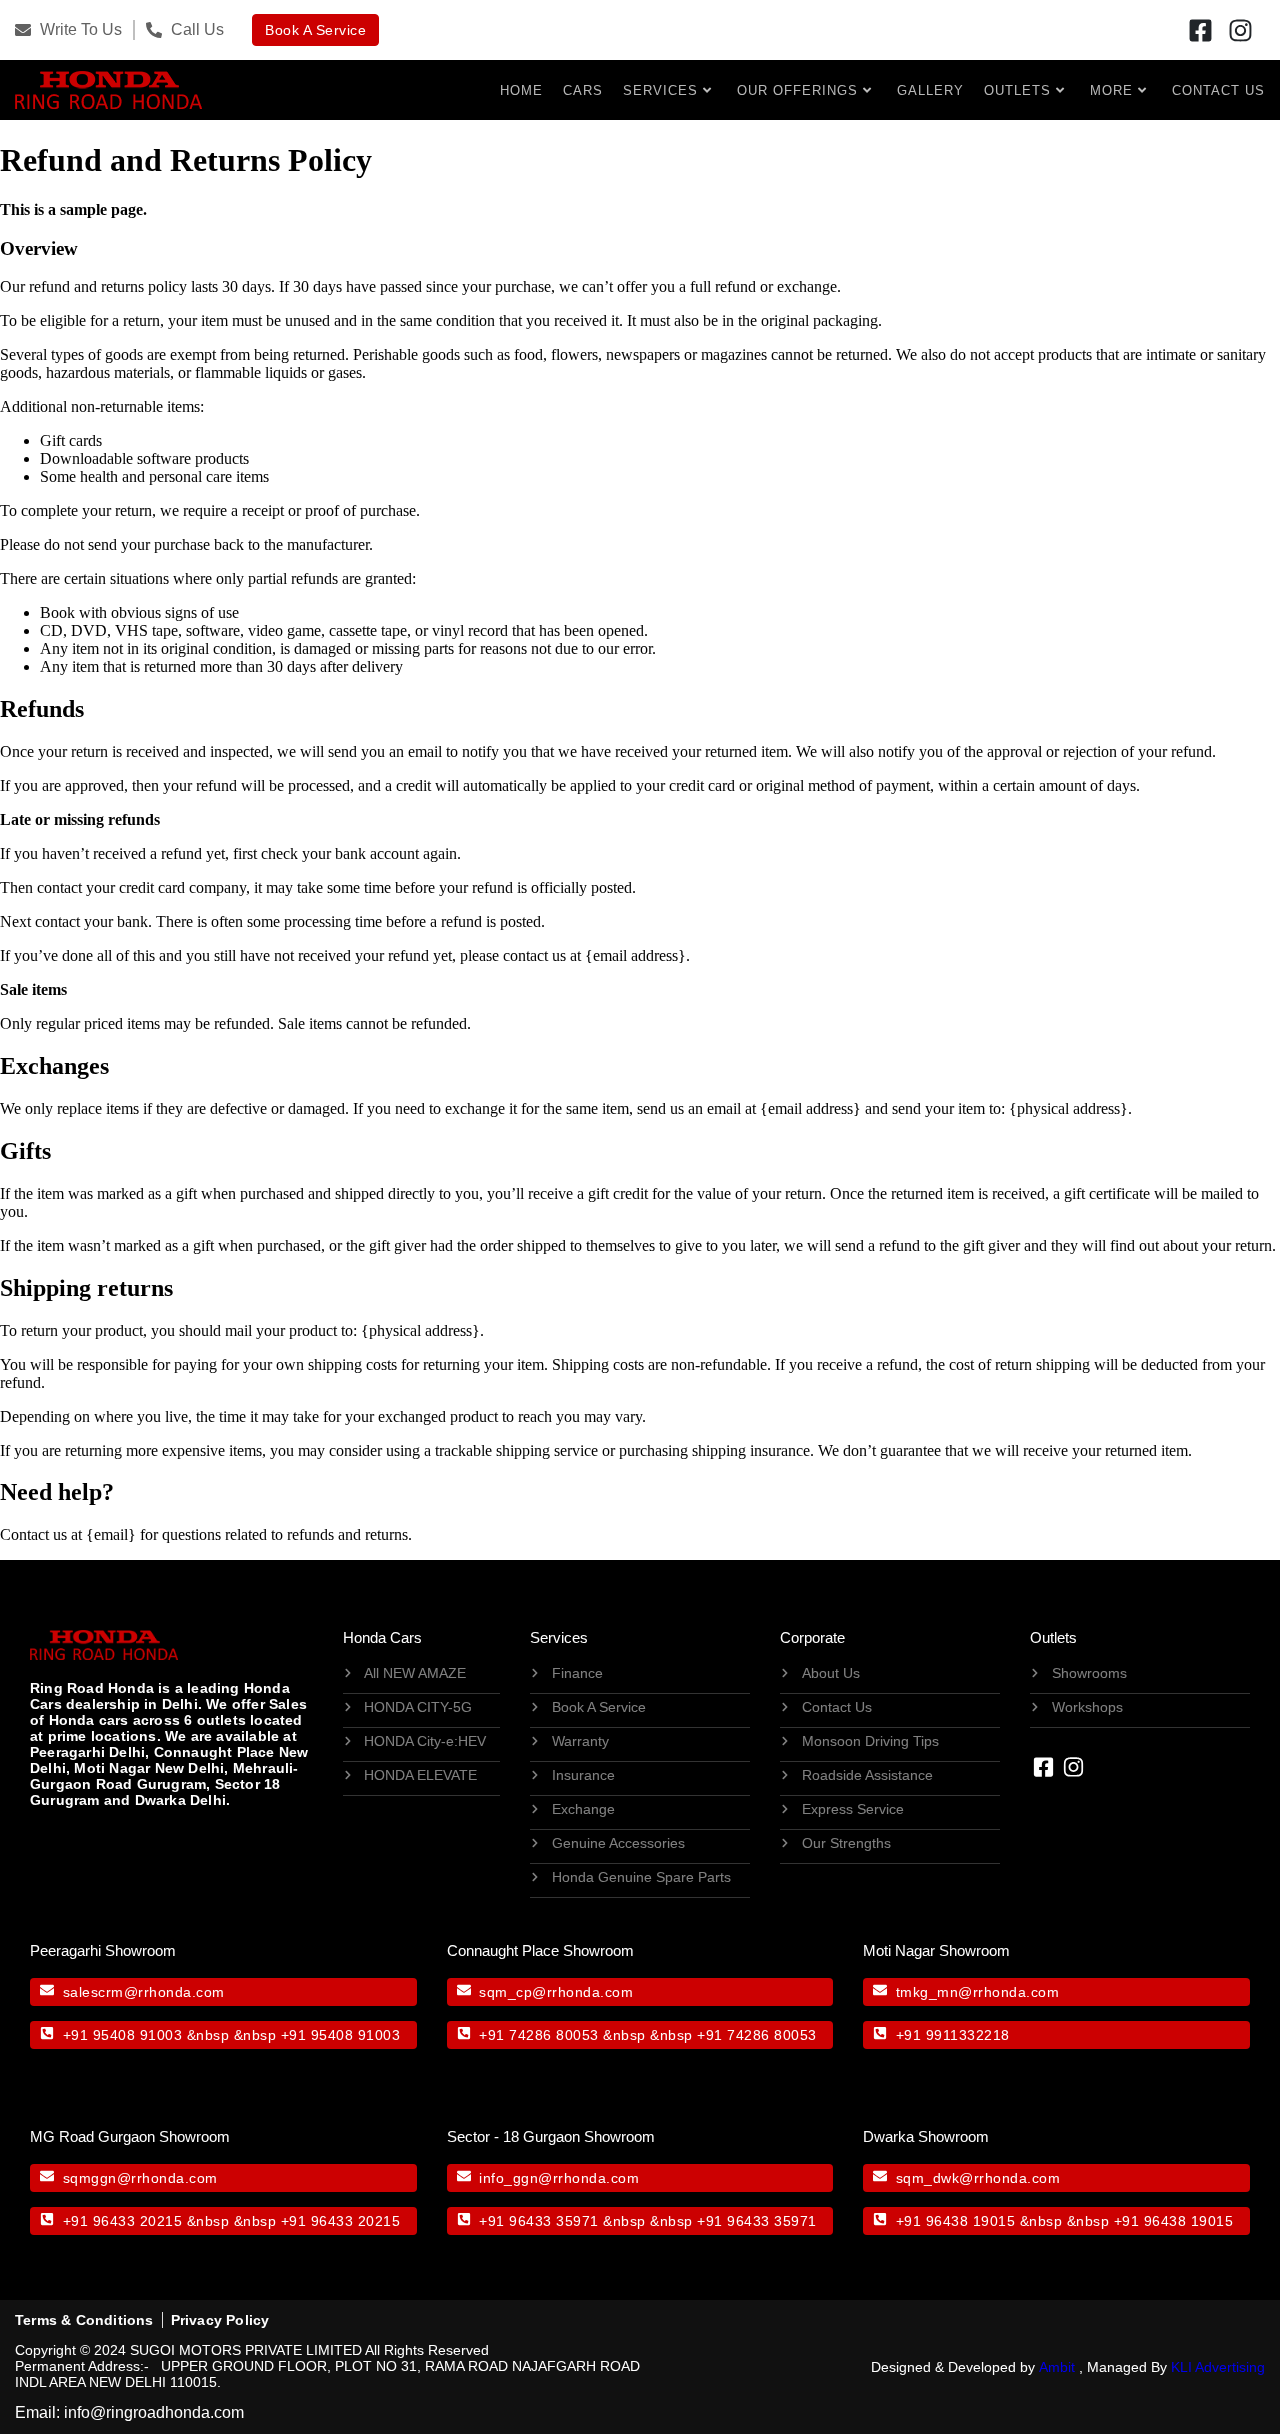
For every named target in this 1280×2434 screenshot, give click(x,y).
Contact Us (1218, 90)
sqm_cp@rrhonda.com (556, 1992)
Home (521, 90)
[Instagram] (1241, 30)
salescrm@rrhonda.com (144, 1992)
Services (660, 90)
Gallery (930, 90)
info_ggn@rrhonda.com (559, 2178)
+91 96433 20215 (123, 2221)
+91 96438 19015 (956, 2221)
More (1111, 90)
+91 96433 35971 (539, 2221)
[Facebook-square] (1201, 30)
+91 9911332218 (953, 2035)
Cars (583, 90)
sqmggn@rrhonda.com (140, 2178)
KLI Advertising (1218, 2367)
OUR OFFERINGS (797, 90)
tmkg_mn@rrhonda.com (978, 1992)
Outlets (1017, 90)
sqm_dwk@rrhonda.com (978, 2178)
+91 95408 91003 (123, 2035)
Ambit (1057, 2367)
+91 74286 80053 (539, 2035)
